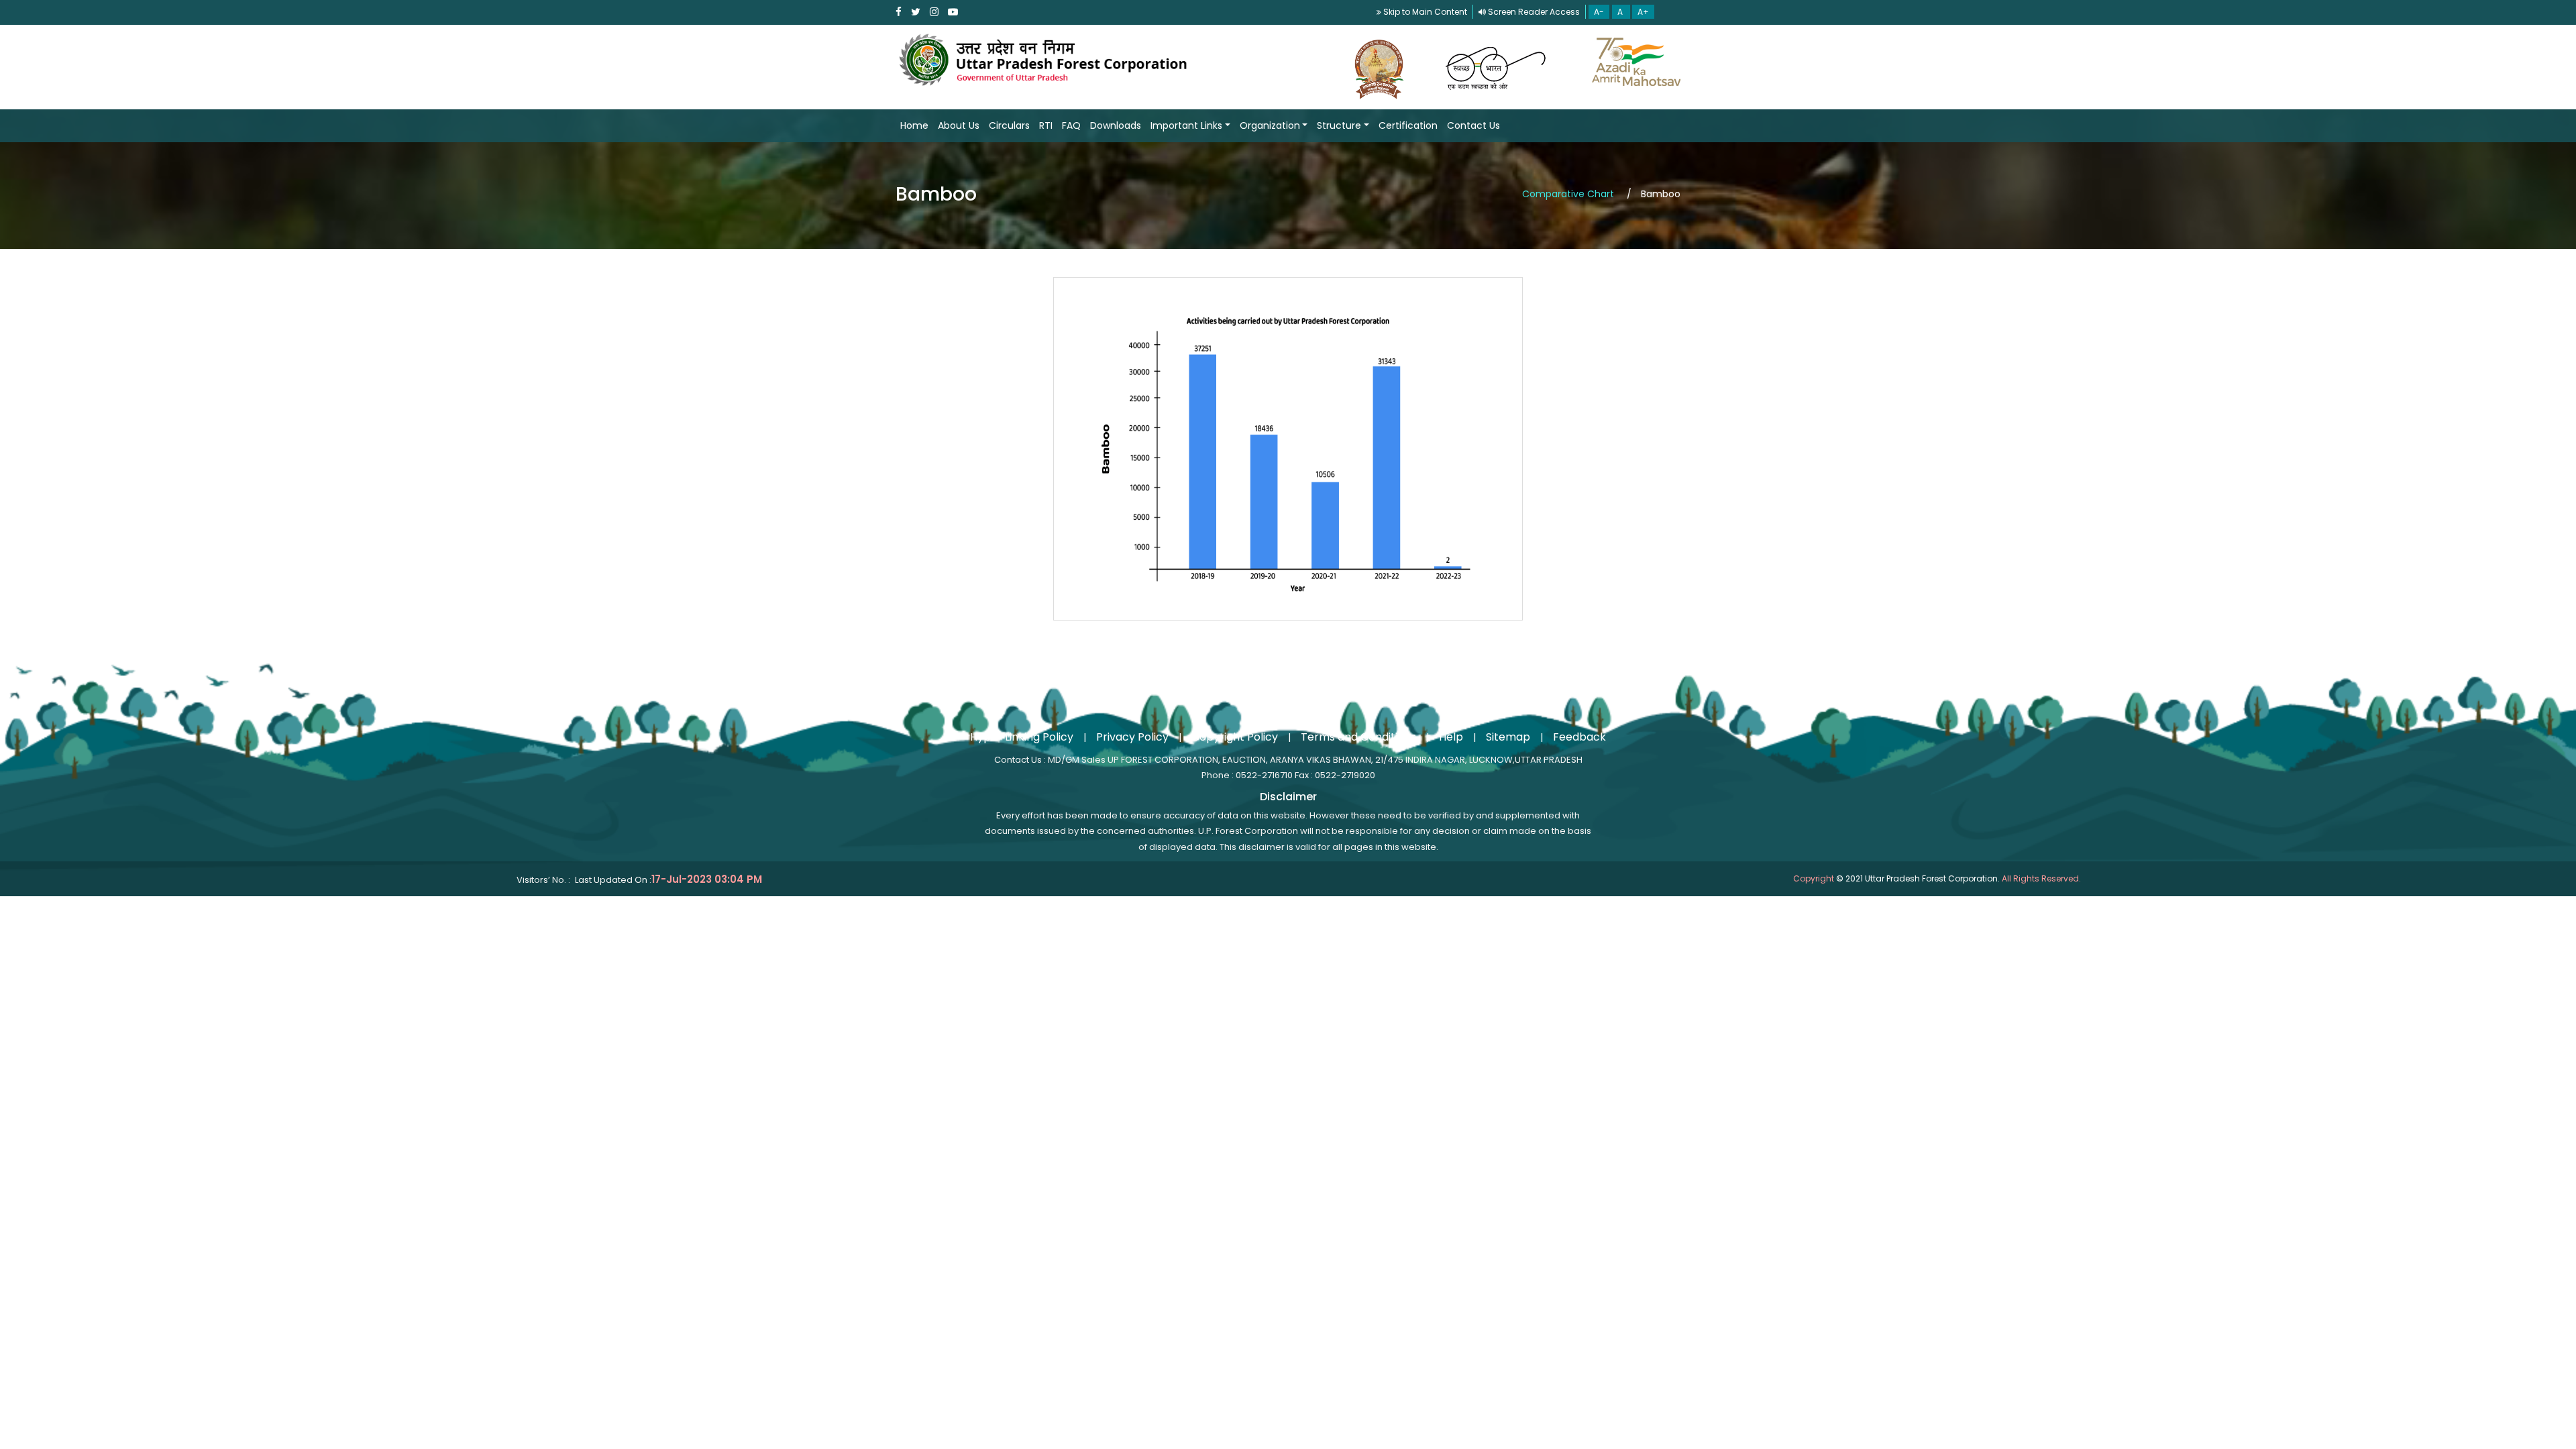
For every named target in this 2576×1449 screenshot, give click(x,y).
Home (914, 125)
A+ (1643, 12)
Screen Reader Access (1533, 12)
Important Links (1186, 125)
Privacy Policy (1132, 737)
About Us (959, 125)
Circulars (1009, 125)
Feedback (1579, 737)
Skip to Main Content (1424, 12)
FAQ (1071, 125)
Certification (1408, 125)
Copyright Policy (1235, 737)
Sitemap (1508, 737)
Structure (1339, 125)
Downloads (1116, 125)
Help (1451, 737)
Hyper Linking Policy (1022, 737)
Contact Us (1473, 125)
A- (1599, 12)
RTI (1046, 125)
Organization (1270, 125)
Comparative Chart (1569, 194)
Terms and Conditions (1358, 737)
